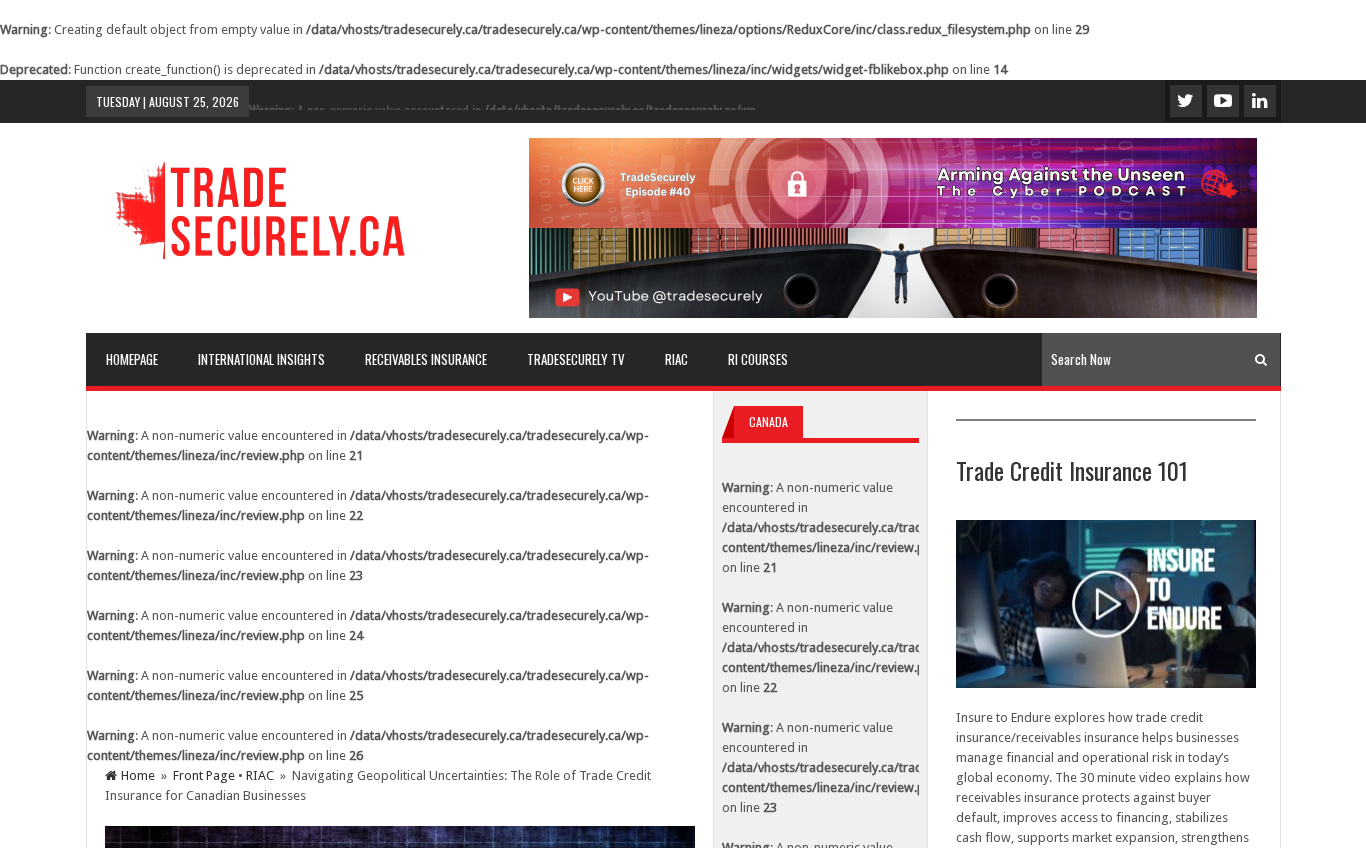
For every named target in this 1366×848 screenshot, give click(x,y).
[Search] (1261, 359)
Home (138, 775)
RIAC (260, 775)
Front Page (204, 775)
